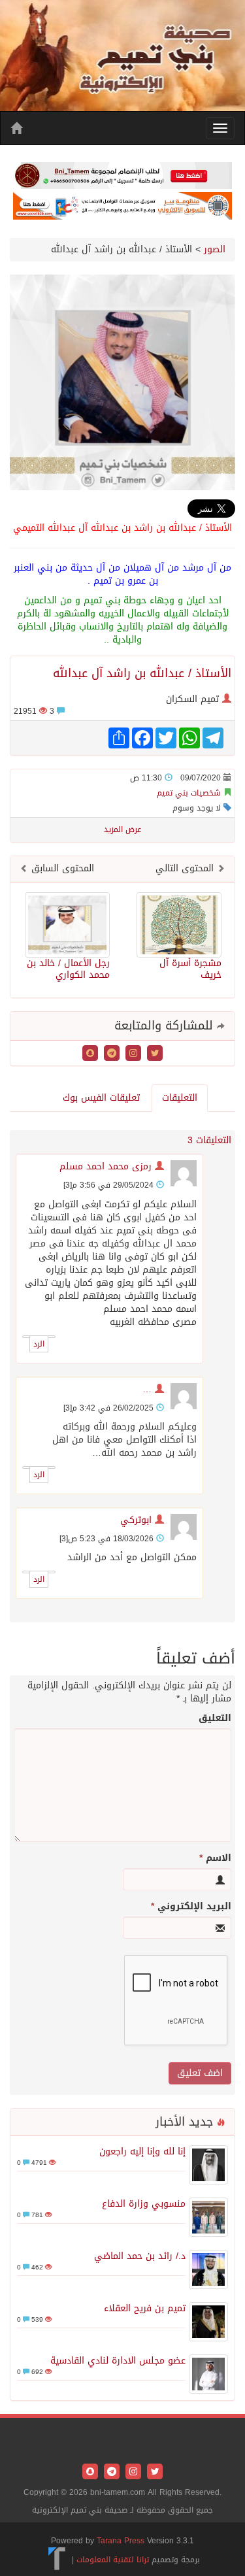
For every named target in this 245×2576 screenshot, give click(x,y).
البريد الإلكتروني (191, 1907)
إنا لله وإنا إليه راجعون (142, 2151)
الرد (39, 1344)
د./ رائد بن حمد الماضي (140, 2256)
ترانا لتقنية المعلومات (113, 2560)
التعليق (215, 1718)
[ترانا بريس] (57, 2560)
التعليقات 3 (209, 1140)
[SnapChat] (90, 1055)
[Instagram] (132, 1055)
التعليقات (180, 1098)
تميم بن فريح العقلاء (145, 2308)
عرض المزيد (122, 829)
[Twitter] (153, 1055)
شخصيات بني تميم (189, 793)
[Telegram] (110, 1055)
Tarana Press (121, 2541)
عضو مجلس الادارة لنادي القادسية (118, 2361)
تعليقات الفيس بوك (101, 1098)
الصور (215, 249)
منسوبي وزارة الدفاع (144, 2204)
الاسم (215, 1858)
